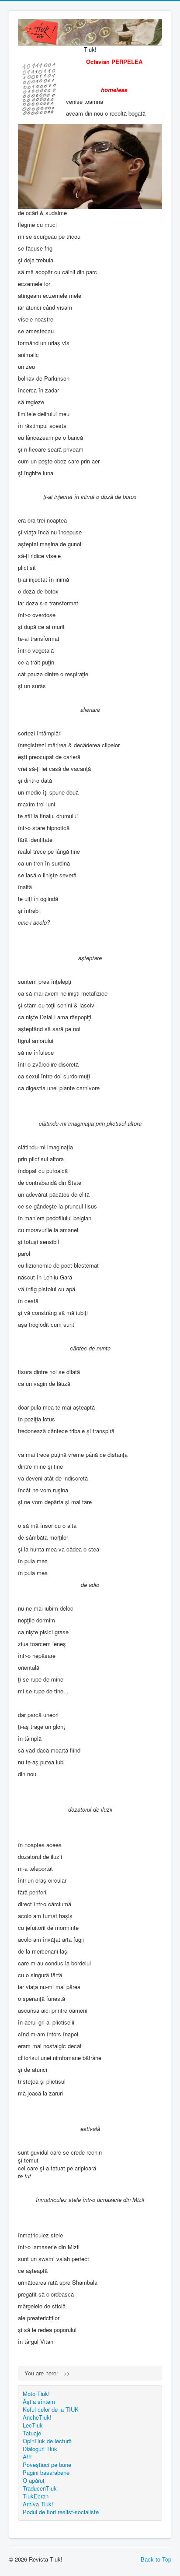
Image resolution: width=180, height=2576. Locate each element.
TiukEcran (36, 2496)
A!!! (27, 2457)
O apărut (34, 2480)
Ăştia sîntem (39, 2401)
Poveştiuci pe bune (47, 2465)
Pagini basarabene (46, 2472)
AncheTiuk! (37, 2417)
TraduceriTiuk (40, 2488)
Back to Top (156, 2559)
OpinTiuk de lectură (47, 2441)
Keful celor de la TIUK (51, 2409)
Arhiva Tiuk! (38, 2504)
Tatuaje (32, 2433)
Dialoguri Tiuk (40, 2449)
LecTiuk (33, 2425)
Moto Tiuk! (36, 2394)
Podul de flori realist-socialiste (61, 2512)
